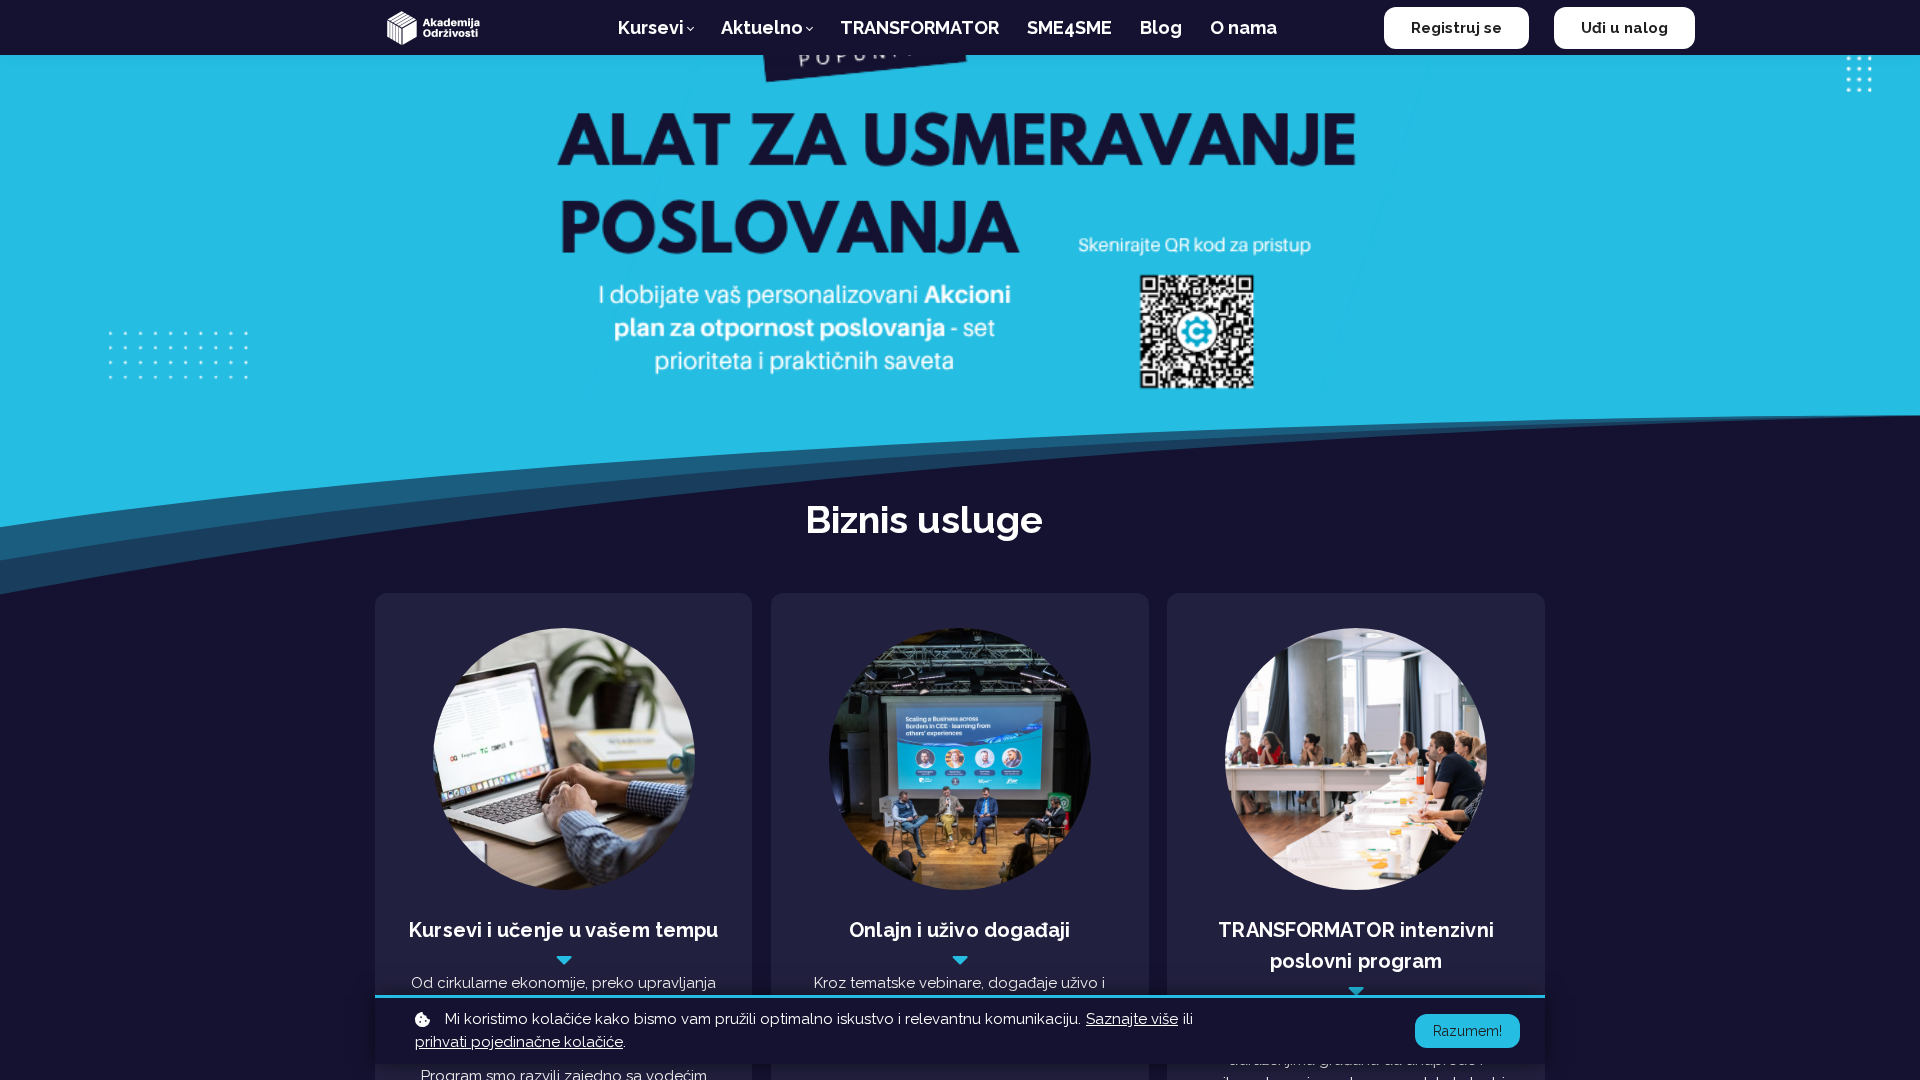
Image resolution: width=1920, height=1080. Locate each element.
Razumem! (1467, 1031)
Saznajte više (1132, 1019)
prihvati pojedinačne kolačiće (519, 1042)
